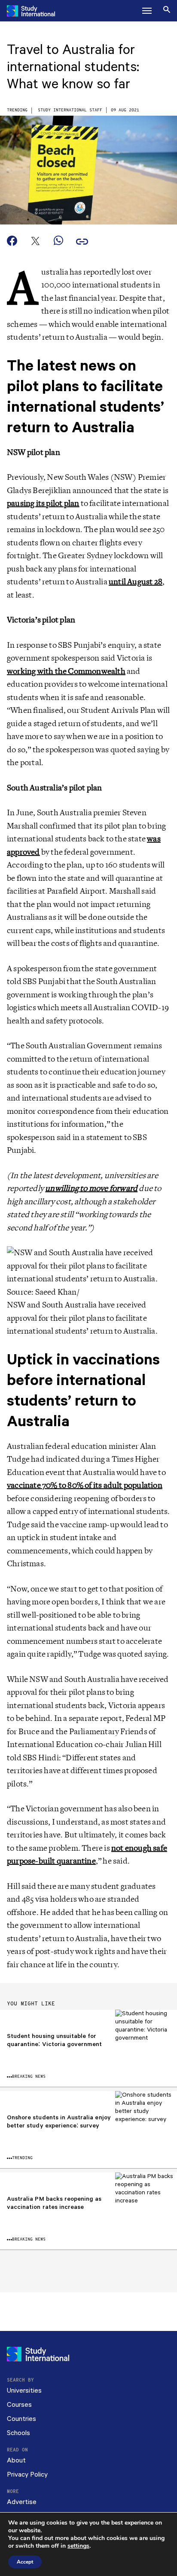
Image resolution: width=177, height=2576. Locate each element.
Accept (25, 2562)
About (16, 2461)
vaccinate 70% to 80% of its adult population (85, 1485)
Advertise (22, 2502)
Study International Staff (70, 110)
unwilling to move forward (91, 1188)
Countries (21, 2419)
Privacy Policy (27, 2475)
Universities (24, 2391)
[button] (147, 11)
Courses (19, 2405)
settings (78, 2546)
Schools (18, 2433)
